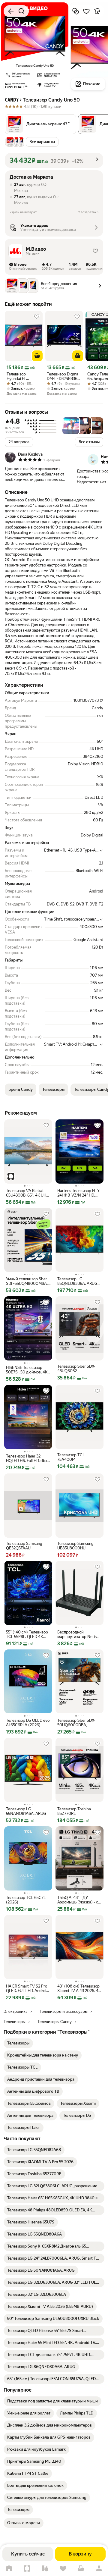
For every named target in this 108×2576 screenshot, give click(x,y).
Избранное (63, 2569)
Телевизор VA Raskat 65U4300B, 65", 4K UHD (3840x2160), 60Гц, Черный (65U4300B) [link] (27, 1193)
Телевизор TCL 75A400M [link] (71, 1457)
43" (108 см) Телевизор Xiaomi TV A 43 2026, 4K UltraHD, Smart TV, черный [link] (79, 1988)
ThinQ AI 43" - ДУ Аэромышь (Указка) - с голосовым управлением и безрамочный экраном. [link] (78, 1900)
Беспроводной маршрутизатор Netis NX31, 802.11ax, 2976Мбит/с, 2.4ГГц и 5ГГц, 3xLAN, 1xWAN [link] (77, 1634)
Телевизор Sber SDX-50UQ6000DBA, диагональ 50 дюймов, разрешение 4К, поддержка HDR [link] (78, 1723)
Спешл (27, 2569)
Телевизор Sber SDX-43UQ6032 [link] (76, 1369)
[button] (40, 124)
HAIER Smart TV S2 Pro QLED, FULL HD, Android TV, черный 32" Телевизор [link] (27, 1988)
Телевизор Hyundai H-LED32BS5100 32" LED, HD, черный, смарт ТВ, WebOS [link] (23, 376)
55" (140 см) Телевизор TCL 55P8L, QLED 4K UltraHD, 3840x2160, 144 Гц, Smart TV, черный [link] (28, 1634)
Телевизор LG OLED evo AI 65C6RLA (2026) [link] (28, 1723)
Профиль (99, 2569)
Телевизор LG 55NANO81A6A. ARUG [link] (26, 1811)
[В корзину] (37, 356)
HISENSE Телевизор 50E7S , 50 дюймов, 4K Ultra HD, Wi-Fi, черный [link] (27, 1370)
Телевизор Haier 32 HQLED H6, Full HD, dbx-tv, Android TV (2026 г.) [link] (27, 1458)
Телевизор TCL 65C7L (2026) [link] (26, 1900)
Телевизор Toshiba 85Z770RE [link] (74, 1811)
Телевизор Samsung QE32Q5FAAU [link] (24, 1546)
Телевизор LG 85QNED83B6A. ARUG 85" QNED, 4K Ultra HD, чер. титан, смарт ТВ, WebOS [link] (78, 1281)
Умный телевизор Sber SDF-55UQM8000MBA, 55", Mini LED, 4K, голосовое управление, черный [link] (27, 1281)
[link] (18, 2043)
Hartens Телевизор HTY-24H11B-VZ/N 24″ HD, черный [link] (79, 1193)
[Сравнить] (76, 11)
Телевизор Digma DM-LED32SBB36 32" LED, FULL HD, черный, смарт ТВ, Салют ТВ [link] (63, 376)
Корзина (81, 2569)
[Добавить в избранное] (86, 11)
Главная (9, 2569)
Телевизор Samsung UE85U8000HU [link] (75, 1546)
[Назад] (11, 11)
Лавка (45, 2569)
